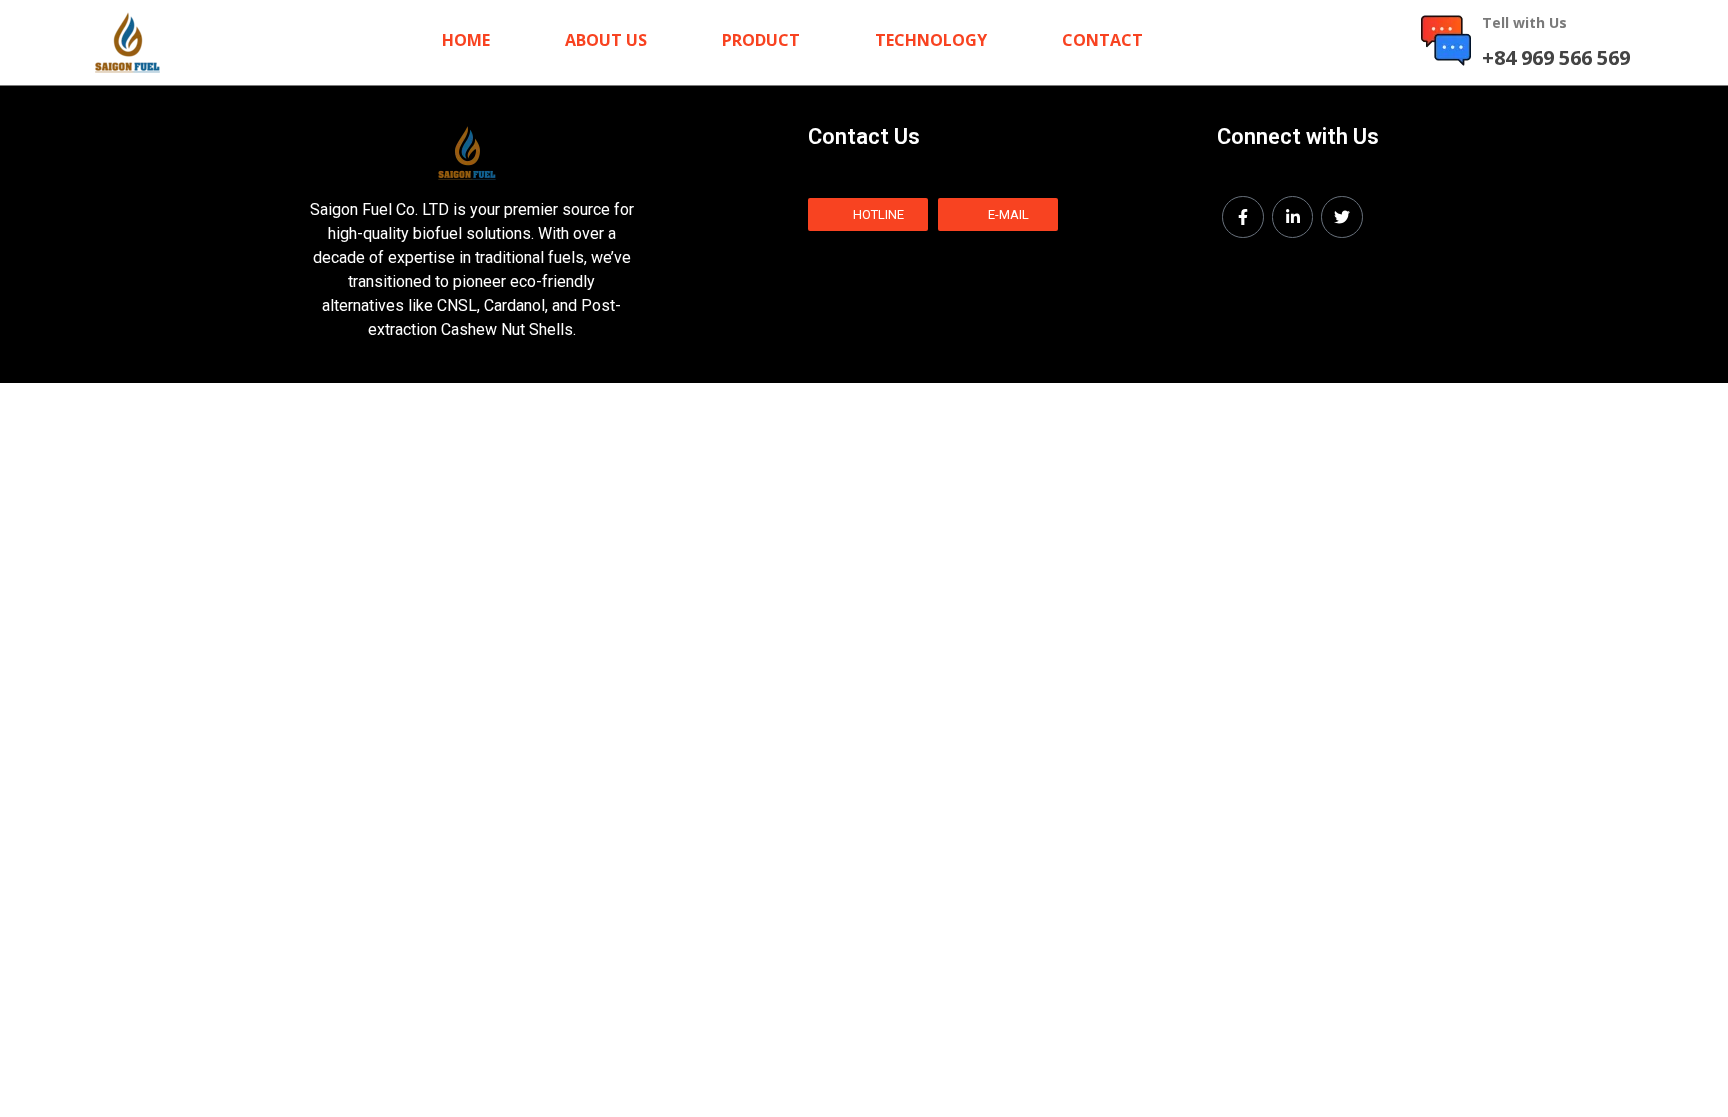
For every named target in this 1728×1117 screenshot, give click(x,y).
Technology (931, 40)
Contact (1102, 40)
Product (761, 40)
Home (466, 40)
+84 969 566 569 (1556, 57)
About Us (606, 40)
